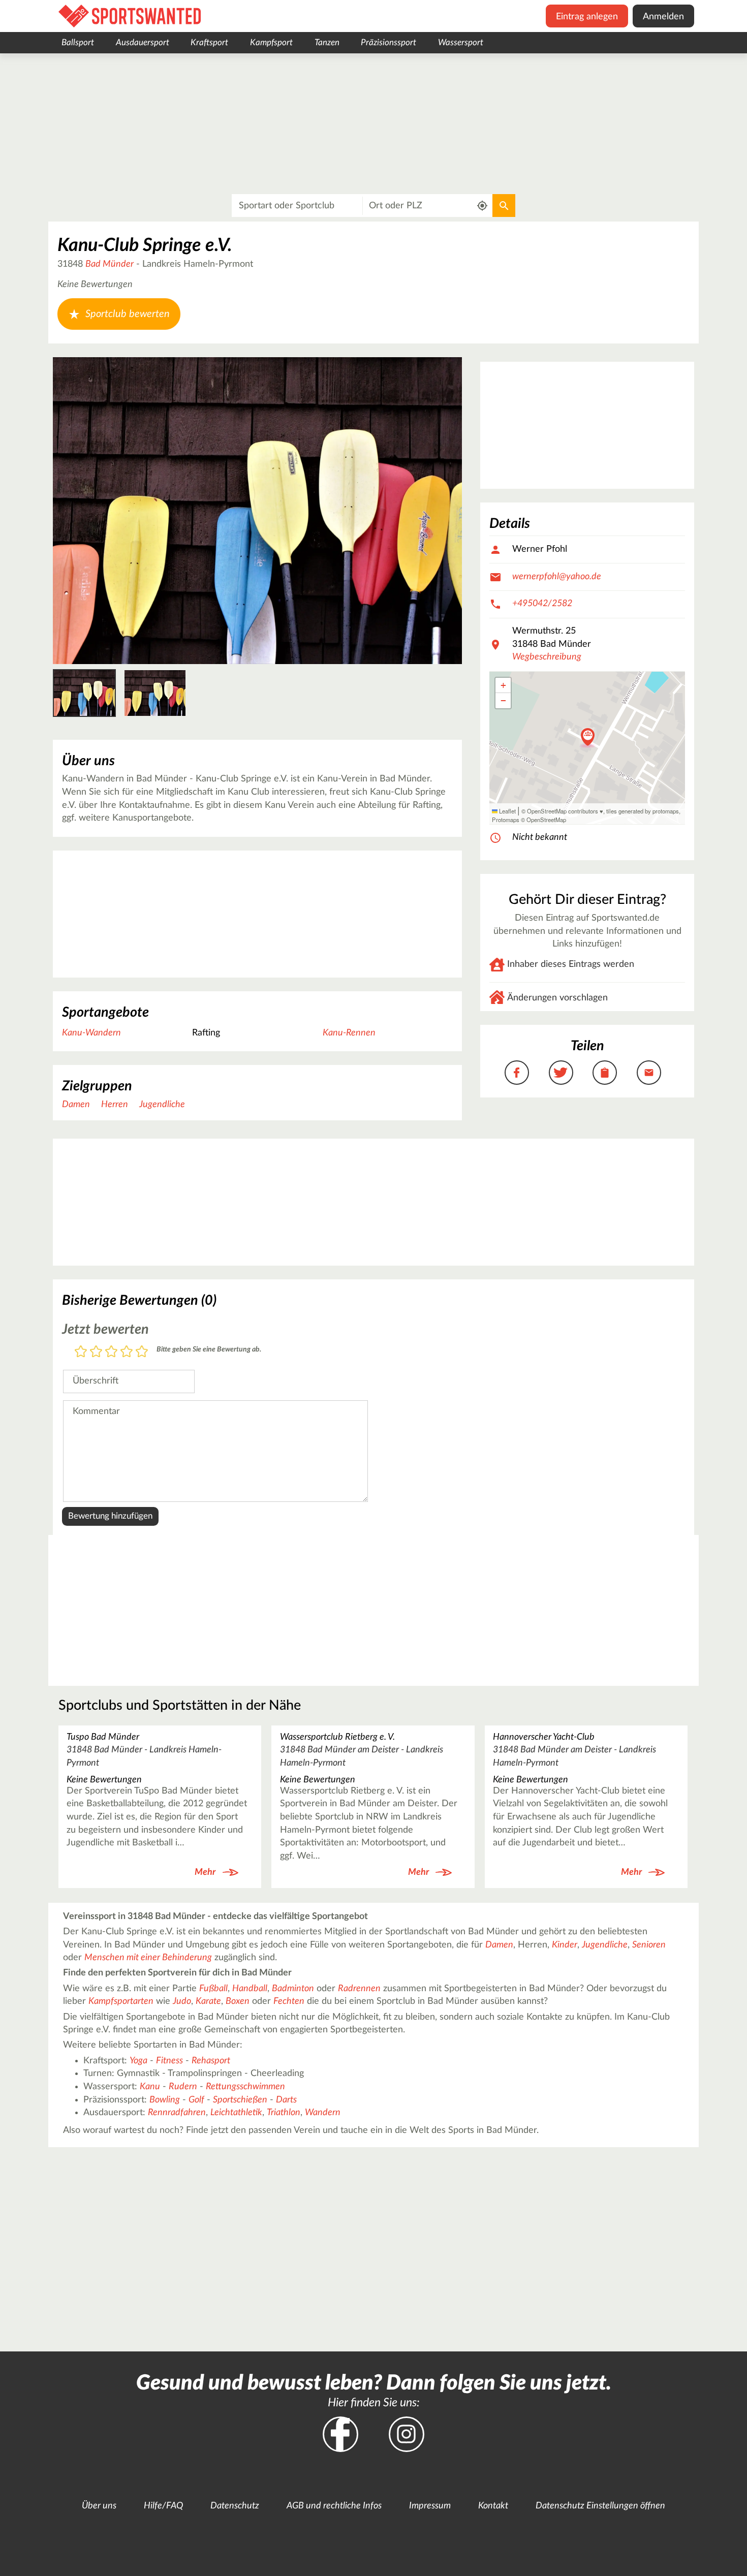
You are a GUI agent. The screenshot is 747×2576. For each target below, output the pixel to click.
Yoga (138, 2061)
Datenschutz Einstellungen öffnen (600, 2506)
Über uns (99, 2506)
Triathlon (284, 2113)
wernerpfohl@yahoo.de (557, 577)
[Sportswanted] (130, 16)
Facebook (340, 2434)
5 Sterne (142, 1352)
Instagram (407, 2434)
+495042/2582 (542, 604)
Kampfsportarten (121, 2001)
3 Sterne (111, 1352)
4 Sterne (127, 1352)
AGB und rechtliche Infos (334, 2506)
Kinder (565, 1945)
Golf (196, 2100)
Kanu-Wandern (91, 1033)
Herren (115, 1105)
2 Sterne (96, 1352)
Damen (76, 1105)
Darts (286, 2100)
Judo (182, 2001)
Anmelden (663, 17)
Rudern (183, 2087)
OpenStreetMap (546, 820)
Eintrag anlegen (587, 17)
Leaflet (507, 811)
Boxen (238, 2001)
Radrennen (359, 1989)
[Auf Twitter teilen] (561, 1073)
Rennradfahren (177, 2113)
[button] (588, 738)
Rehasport (211, 2061)
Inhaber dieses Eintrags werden (571, 964)
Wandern (323, 2113)
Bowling (165, 2100)
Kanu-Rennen (349, 1033)
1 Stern (81, 1352)
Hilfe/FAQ (163, 2506)
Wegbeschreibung (547, 657)
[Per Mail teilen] (649, 1073)
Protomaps (506, 820)
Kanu (150, 2087)
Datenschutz (235, 2506)
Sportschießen (240, 2100)
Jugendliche (162, 1105)
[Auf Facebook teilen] (517, 1073)
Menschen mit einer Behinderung (148, 1958)
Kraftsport (209, 42)
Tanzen (327, 42)
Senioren (649, 1945)
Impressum (430, 2506)
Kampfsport (271, 42)
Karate (208, 2001)
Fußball (213, 1989)
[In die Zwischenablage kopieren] (605, 1073)
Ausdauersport (143, 42)
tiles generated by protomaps (643, 811)
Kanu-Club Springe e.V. (145, 245)
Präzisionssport (388, 42)
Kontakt (493, 2506)
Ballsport (78, 42)
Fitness (169, 2061)
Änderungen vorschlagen (557, 998)
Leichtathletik (236, 2113)
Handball (250, 1989)
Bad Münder (110, 264)
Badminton (293, 1989)
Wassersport (461, 42)
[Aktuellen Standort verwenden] (483, 206)
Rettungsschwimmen (245, 2087)
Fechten (289, 2001)
